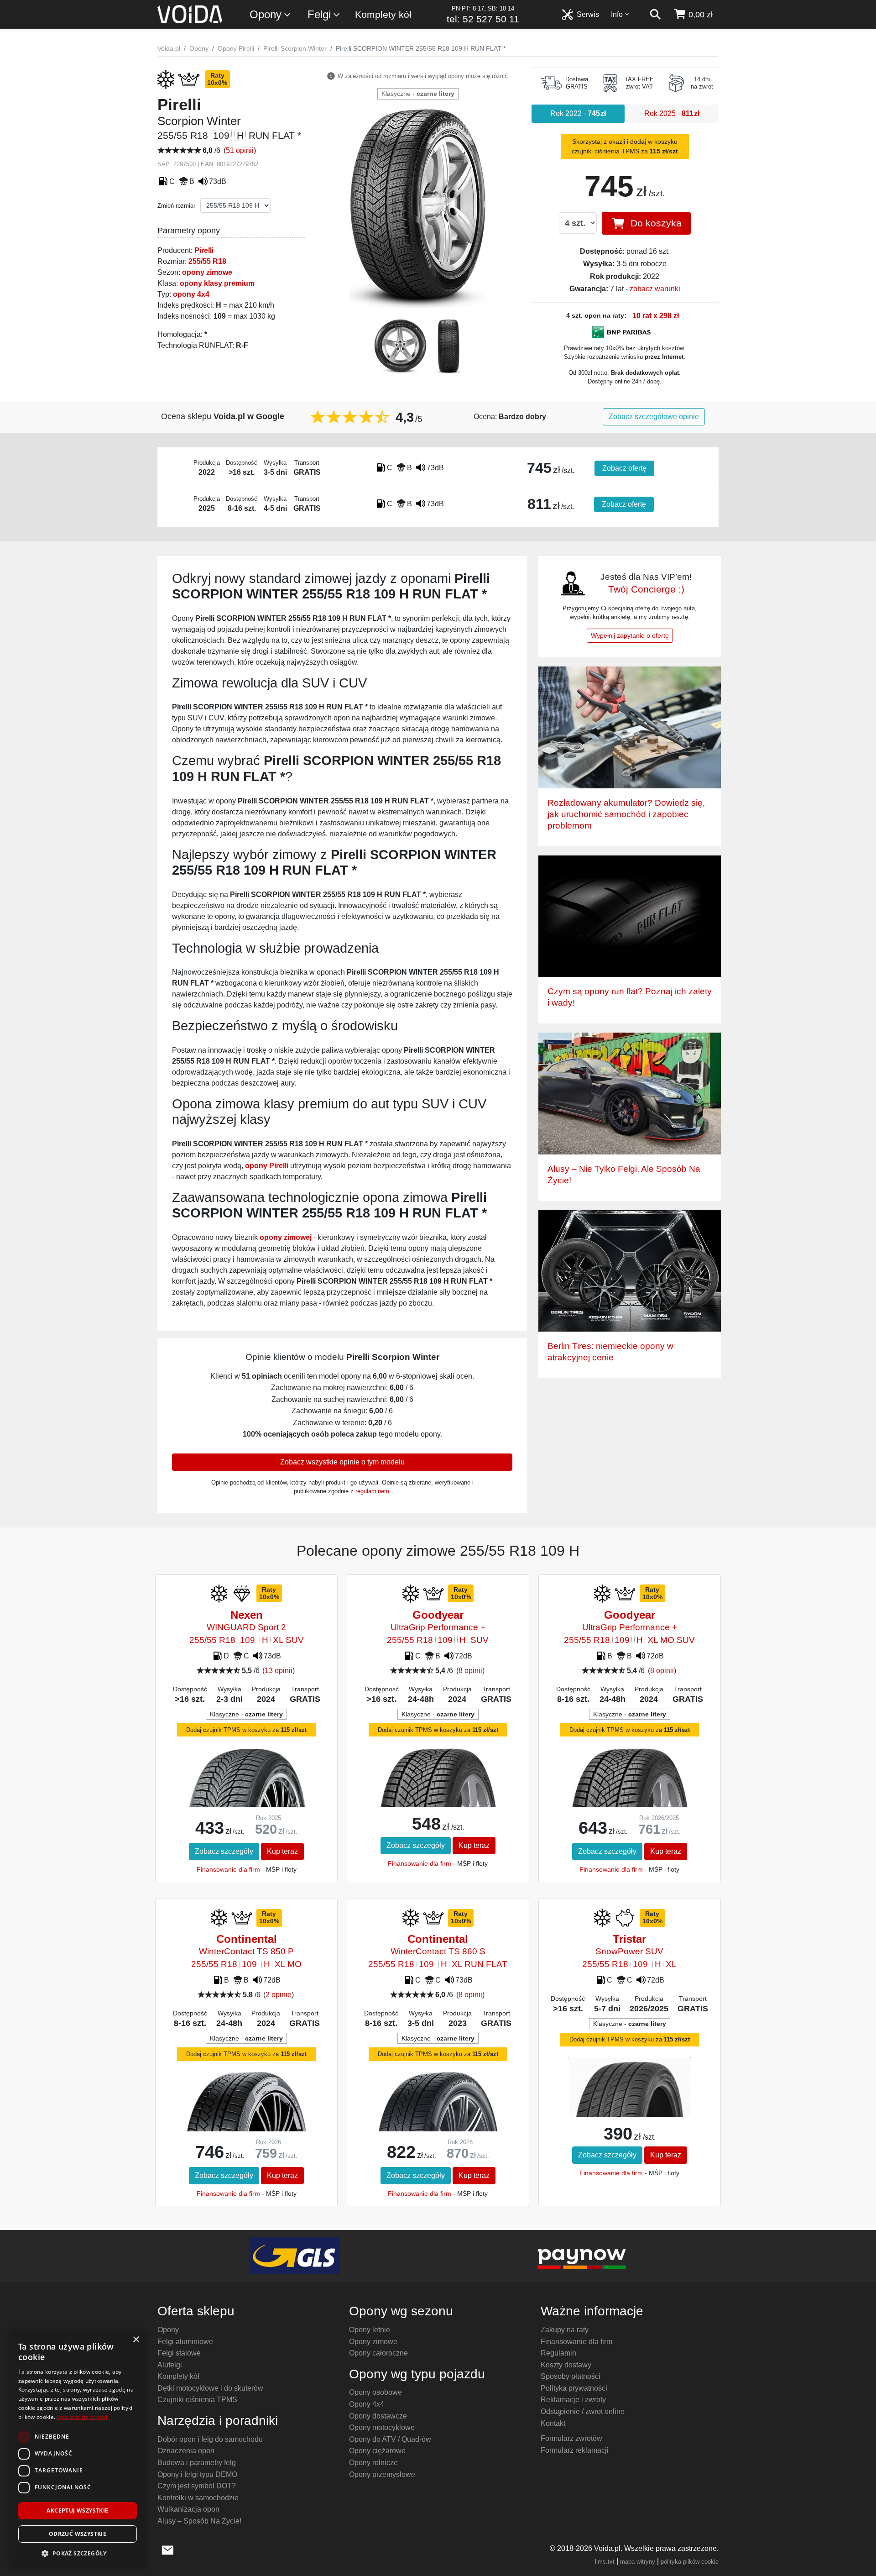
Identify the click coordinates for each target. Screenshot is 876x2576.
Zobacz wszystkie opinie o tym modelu (342, 1462)
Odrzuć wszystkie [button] (78, 2534)
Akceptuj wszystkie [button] (77, 2510)
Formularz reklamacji (575, 2450)
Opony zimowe (373, 2342)
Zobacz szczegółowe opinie (654, 417)
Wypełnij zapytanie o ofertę (630, 635)
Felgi (319, 14)
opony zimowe (207, 272)
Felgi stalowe (179, 2353)
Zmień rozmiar (176, 206)
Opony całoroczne (378, 2353)
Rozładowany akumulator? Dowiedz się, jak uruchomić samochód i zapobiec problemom (626, 814)
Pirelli (204, 250)
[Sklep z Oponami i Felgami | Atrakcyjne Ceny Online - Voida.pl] (193, 15)
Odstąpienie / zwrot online (583, 2411)
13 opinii (279, 1671)
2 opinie (279, 1995)
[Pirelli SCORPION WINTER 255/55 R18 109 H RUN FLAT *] (418, 207)
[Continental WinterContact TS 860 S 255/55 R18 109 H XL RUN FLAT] (438, 2113)
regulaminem (372, 1491)
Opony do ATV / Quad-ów (390, 2439)
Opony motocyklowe (382, 2427)
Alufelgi (170, 2365)
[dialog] (78, 2448)
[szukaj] (655, 15)
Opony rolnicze (373, 2463)
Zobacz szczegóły (224, 1851)
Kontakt (553, 2423)
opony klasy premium (217, 283)
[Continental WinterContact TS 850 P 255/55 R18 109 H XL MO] (246, 2113)
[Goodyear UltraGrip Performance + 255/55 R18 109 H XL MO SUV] (629, 1793)
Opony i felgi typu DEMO (197, 2474)
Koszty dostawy (566, 2365)
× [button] (136, 2340)
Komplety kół (383, 14)
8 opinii (470, 1671)
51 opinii (240, 150)
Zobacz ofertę (624, 468)
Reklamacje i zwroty (573, 2400)
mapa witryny (638, 2562)
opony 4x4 (191, 294)
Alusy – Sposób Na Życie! (199, 2521)
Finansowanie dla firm (228, 1869)
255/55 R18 (207, 261)
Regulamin (558, 2353)
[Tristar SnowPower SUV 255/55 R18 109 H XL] (629, 2099)
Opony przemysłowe (382, 2474)
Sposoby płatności (571, 2376)
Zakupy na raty (565, 2330)
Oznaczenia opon (186, 2451)
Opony (266, 14)
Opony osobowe (375, 2392)
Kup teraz (282, 1851)
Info (617, 14)
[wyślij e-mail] (168, 2549)
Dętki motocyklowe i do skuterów (210, 2388)
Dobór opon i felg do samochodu (210, 2439)
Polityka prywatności (574, 2388)
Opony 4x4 (367, 2404)
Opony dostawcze (378, 2416)
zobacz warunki (655, 289)
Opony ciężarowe (377, 2451)
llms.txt (605, 2562)
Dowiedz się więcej (82, 2417)
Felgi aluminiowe (185, 2342)
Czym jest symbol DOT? (197, 2486)
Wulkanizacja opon (188, 2509)
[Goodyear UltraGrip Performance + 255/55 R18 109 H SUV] (438, 1793)
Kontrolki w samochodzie (198, 2498)
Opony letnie (370, 2330)
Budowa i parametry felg (197, 2463)
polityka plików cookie (690, 2562)
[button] (78, 2553)
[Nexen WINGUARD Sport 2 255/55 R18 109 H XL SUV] (246, 1794)
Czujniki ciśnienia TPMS (197, 2400)
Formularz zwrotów (571, 2438)
